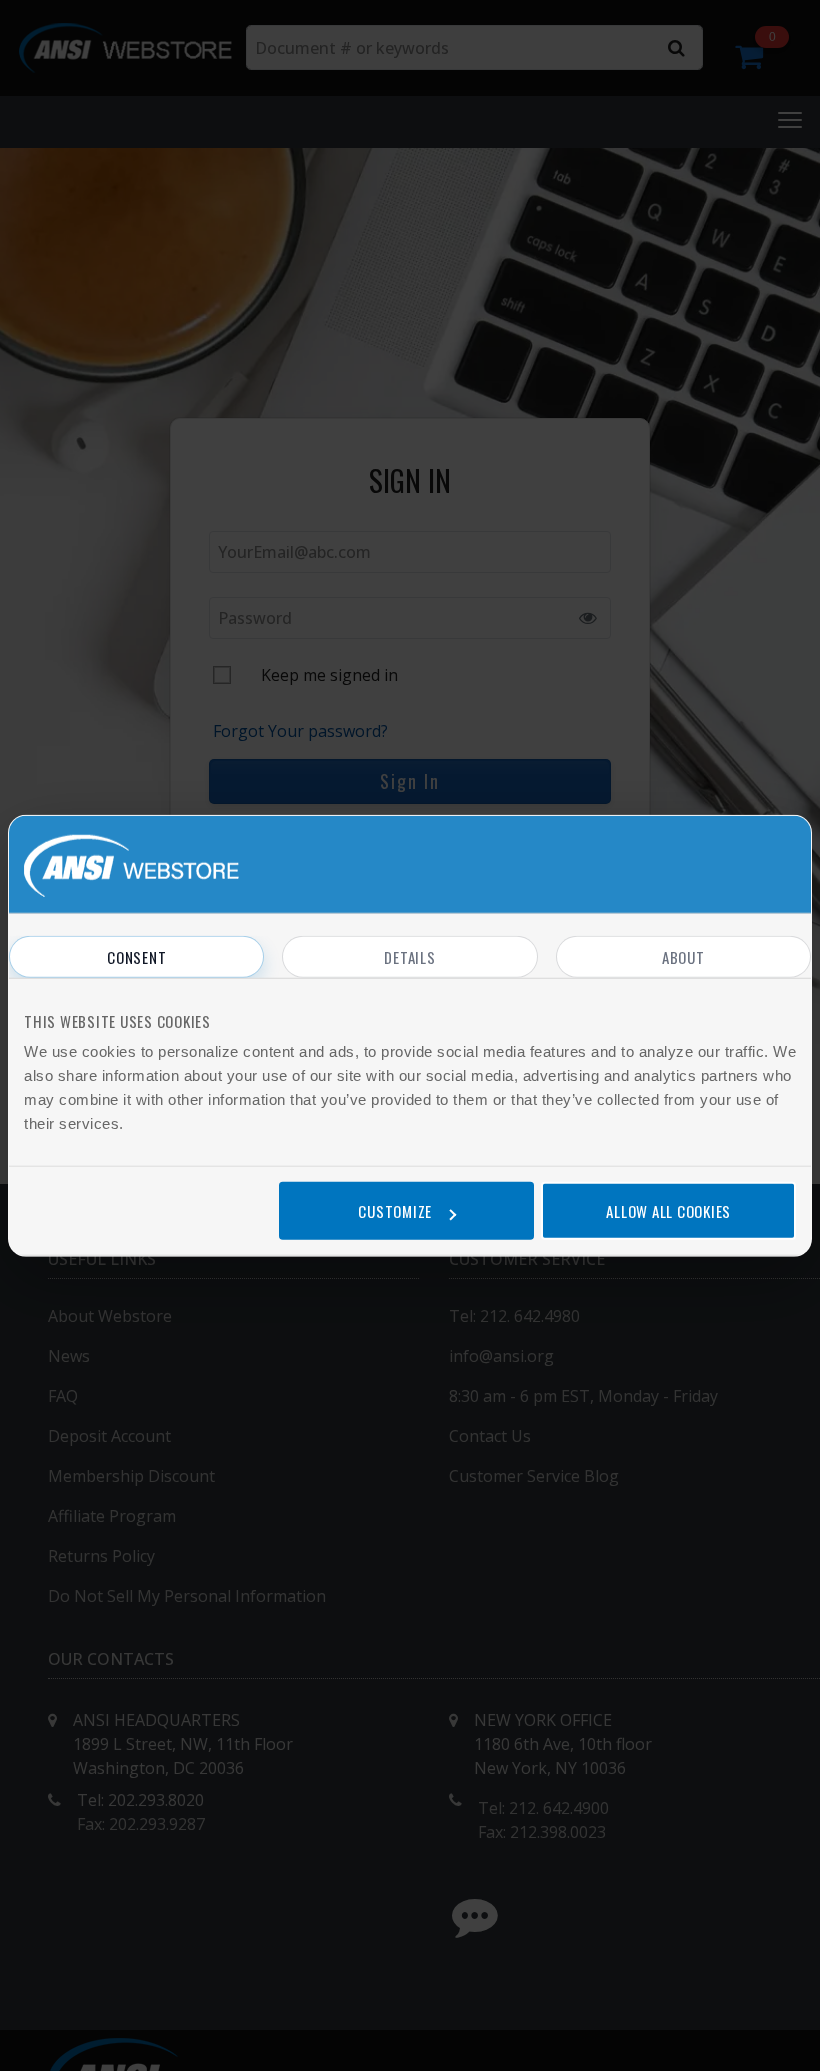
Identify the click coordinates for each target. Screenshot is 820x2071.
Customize (395, 1211)
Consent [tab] (136, 956)
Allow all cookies (668, 1211)
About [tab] (683, 956)
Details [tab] (409, 956)
